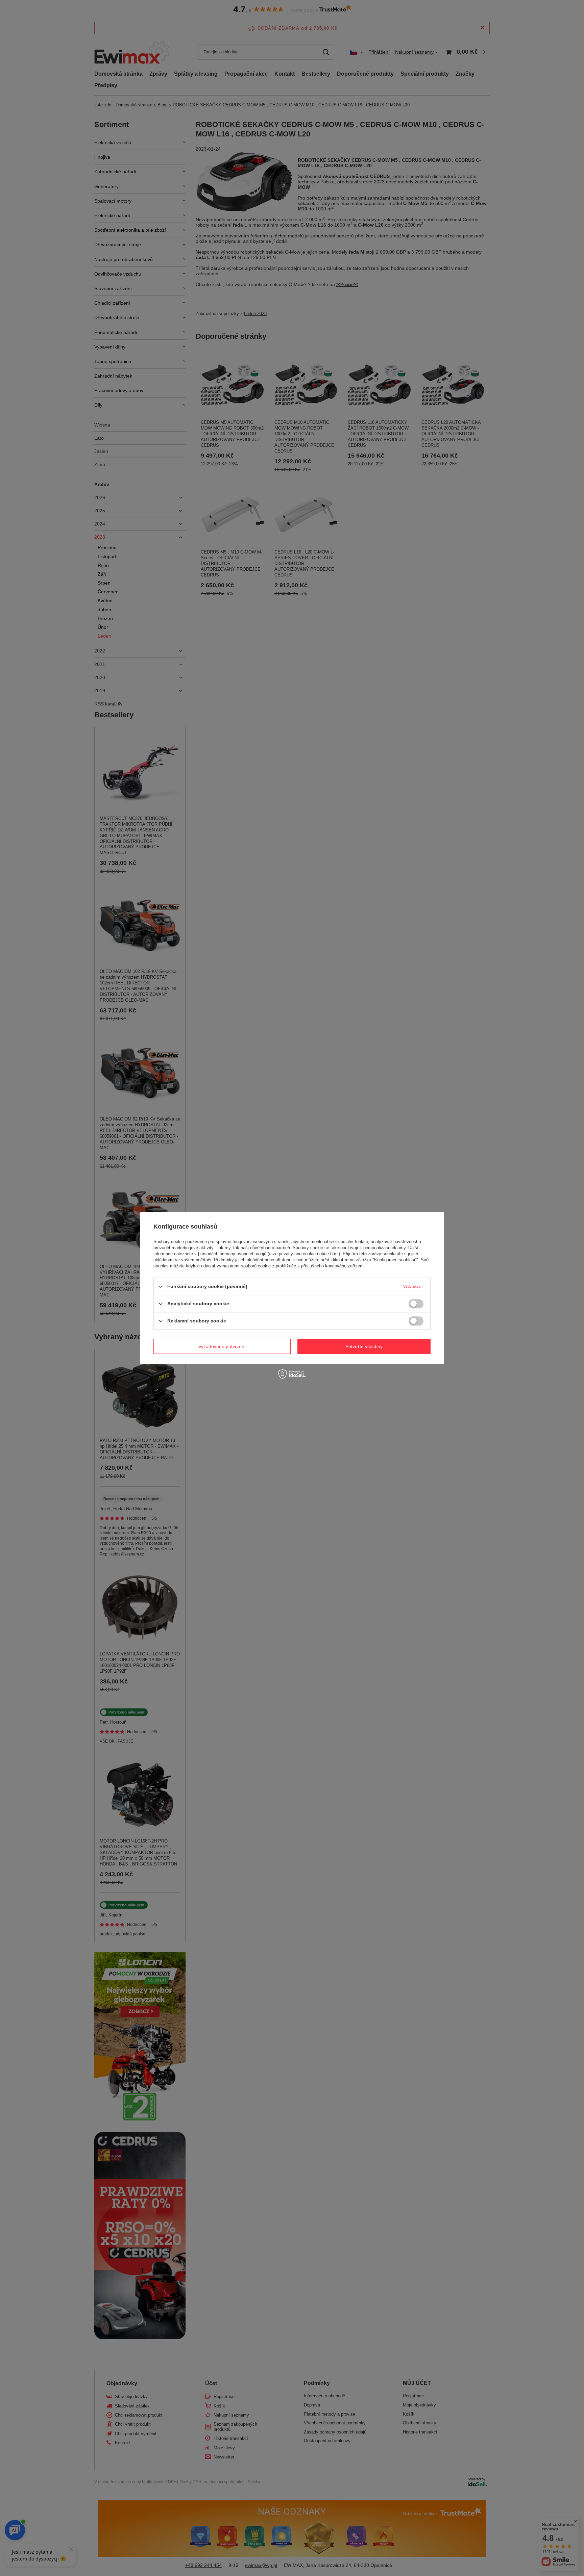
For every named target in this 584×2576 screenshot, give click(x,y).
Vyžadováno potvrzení (222, 1346)
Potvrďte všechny (364, 1346)
